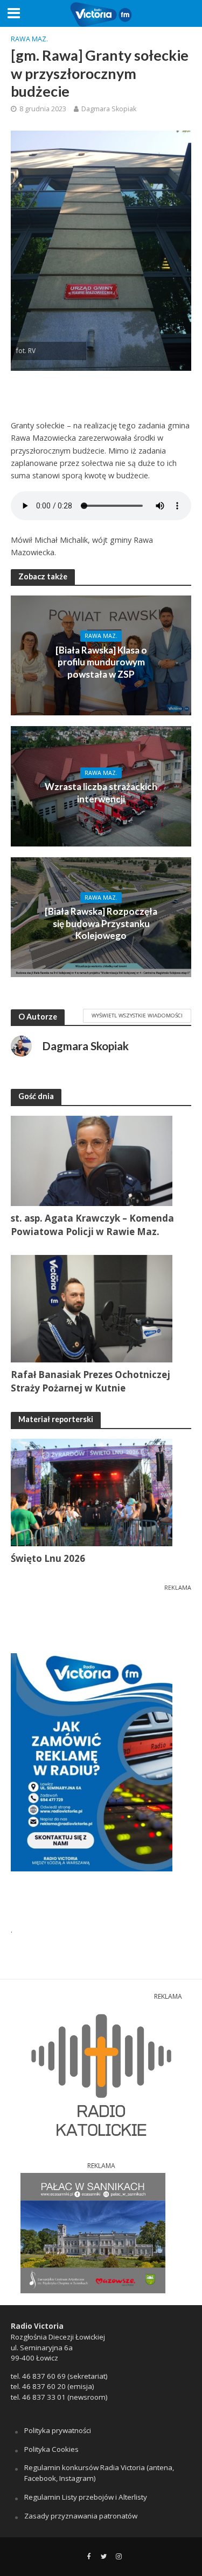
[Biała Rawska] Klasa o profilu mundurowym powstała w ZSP (101, 662)
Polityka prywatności (58, 2430)
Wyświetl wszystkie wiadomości (137, 1015)
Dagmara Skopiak (109, 109)
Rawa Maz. (29, 39)
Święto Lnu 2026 (48, 1558)
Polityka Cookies (51, 2449)
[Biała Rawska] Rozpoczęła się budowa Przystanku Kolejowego (101, 923)
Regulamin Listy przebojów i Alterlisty (86, 2497)
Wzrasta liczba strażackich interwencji (101, 792)
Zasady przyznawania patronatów (81, 2516)
